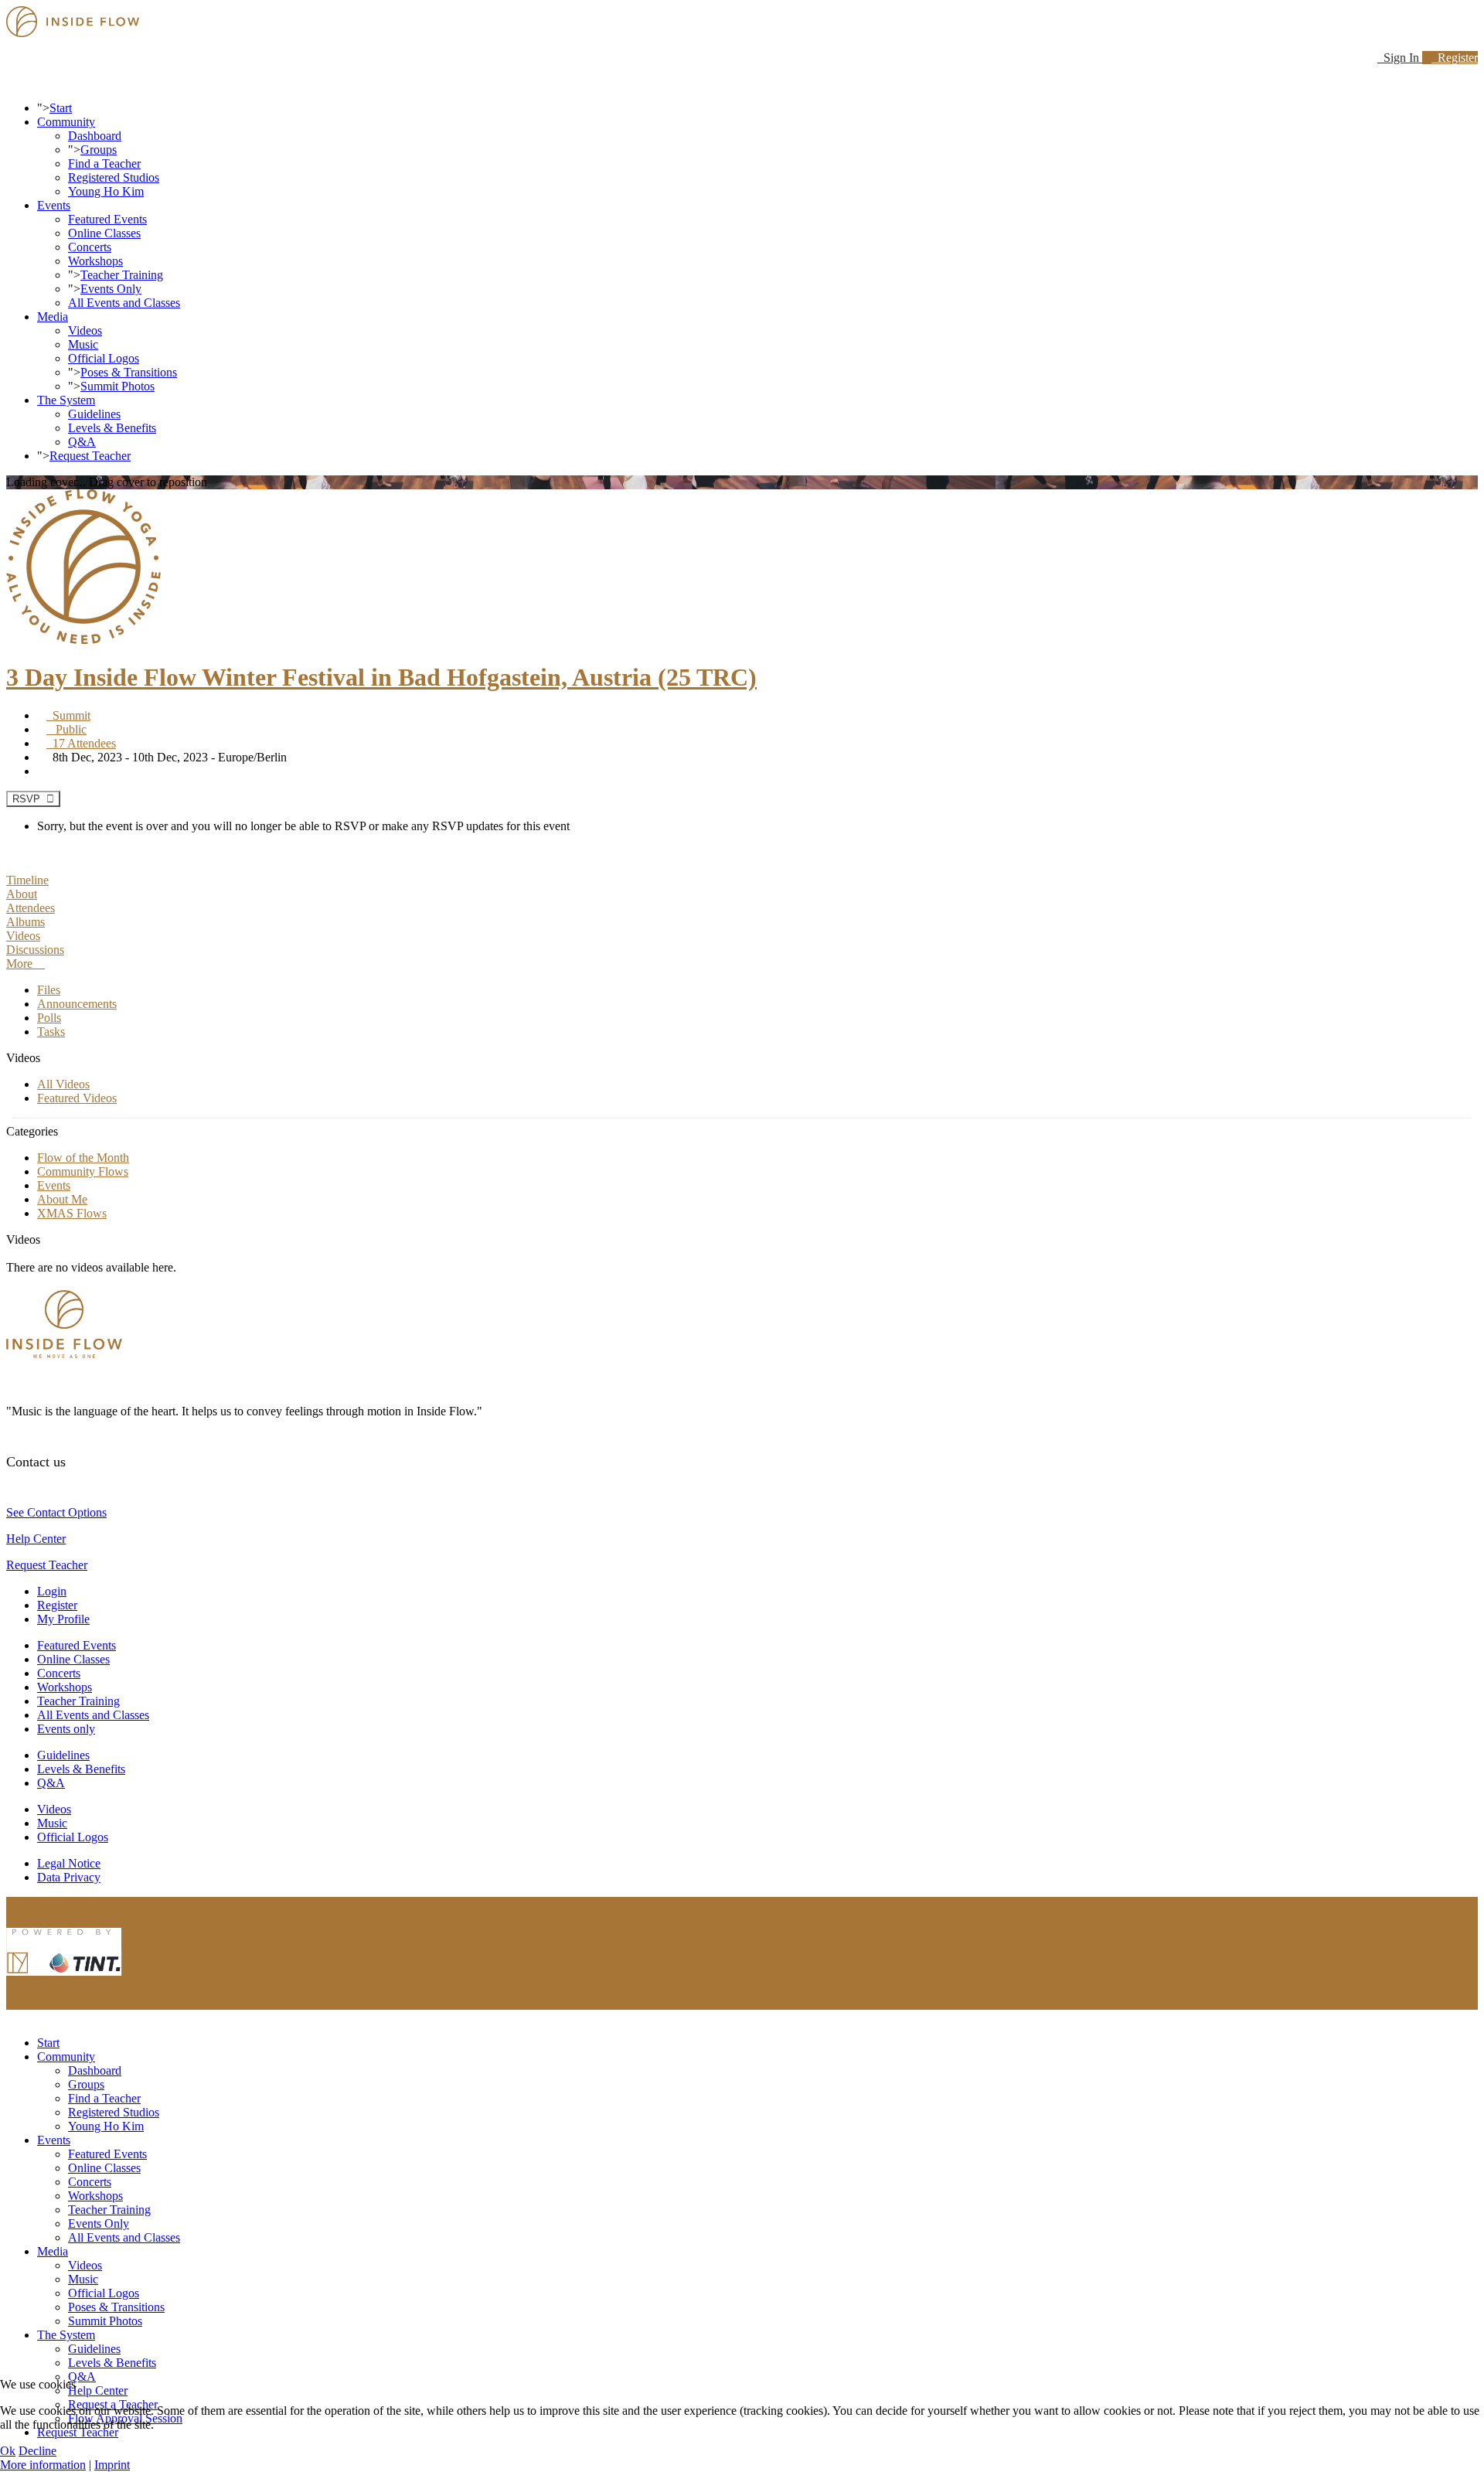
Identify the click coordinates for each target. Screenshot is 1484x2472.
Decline (37, 2451)
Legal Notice (69, 1863)
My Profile (63, 1619)
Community (66, 122)
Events (54, 205)
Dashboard (95, 136)
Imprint (112, 2465)
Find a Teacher (104, 163)
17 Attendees (81, 743)
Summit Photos (117, 386)
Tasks (51, 1032)
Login (52, 1591)
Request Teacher (90, 456)
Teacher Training (122, 275)
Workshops (95, 261)
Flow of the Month (83, 1158)
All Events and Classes (124, 303)
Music (83, 344)
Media (53, 317)
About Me (62, 1199)
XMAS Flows (72, 1213)
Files (49, 990)
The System (66, 400)
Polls (49, 1018)
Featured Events (107, 219)
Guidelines (94, 414)
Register (1455, 58)
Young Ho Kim (106, 191)
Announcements (77, 1004)
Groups (99, 150)
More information (43, 2465)
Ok (8, 2451)
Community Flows (83, 1171)
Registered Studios (114, 177)
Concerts (90, 247)
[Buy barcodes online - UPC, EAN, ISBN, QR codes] (64, 1979)
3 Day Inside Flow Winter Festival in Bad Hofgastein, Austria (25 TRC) (381, 677)
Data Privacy (69, 1877)
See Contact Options (56, 1512)
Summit (68, 715)
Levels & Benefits (112, 428)
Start (61, 108)
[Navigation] (11, 82)
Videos (85, 330)
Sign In (1400, 58)
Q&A (82, 442)
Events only (66, 1729)
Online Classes (104, 233)
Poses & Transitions (129, 372)
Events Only (111, 289)
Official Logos (104, 358)
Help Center (36, 1539)
